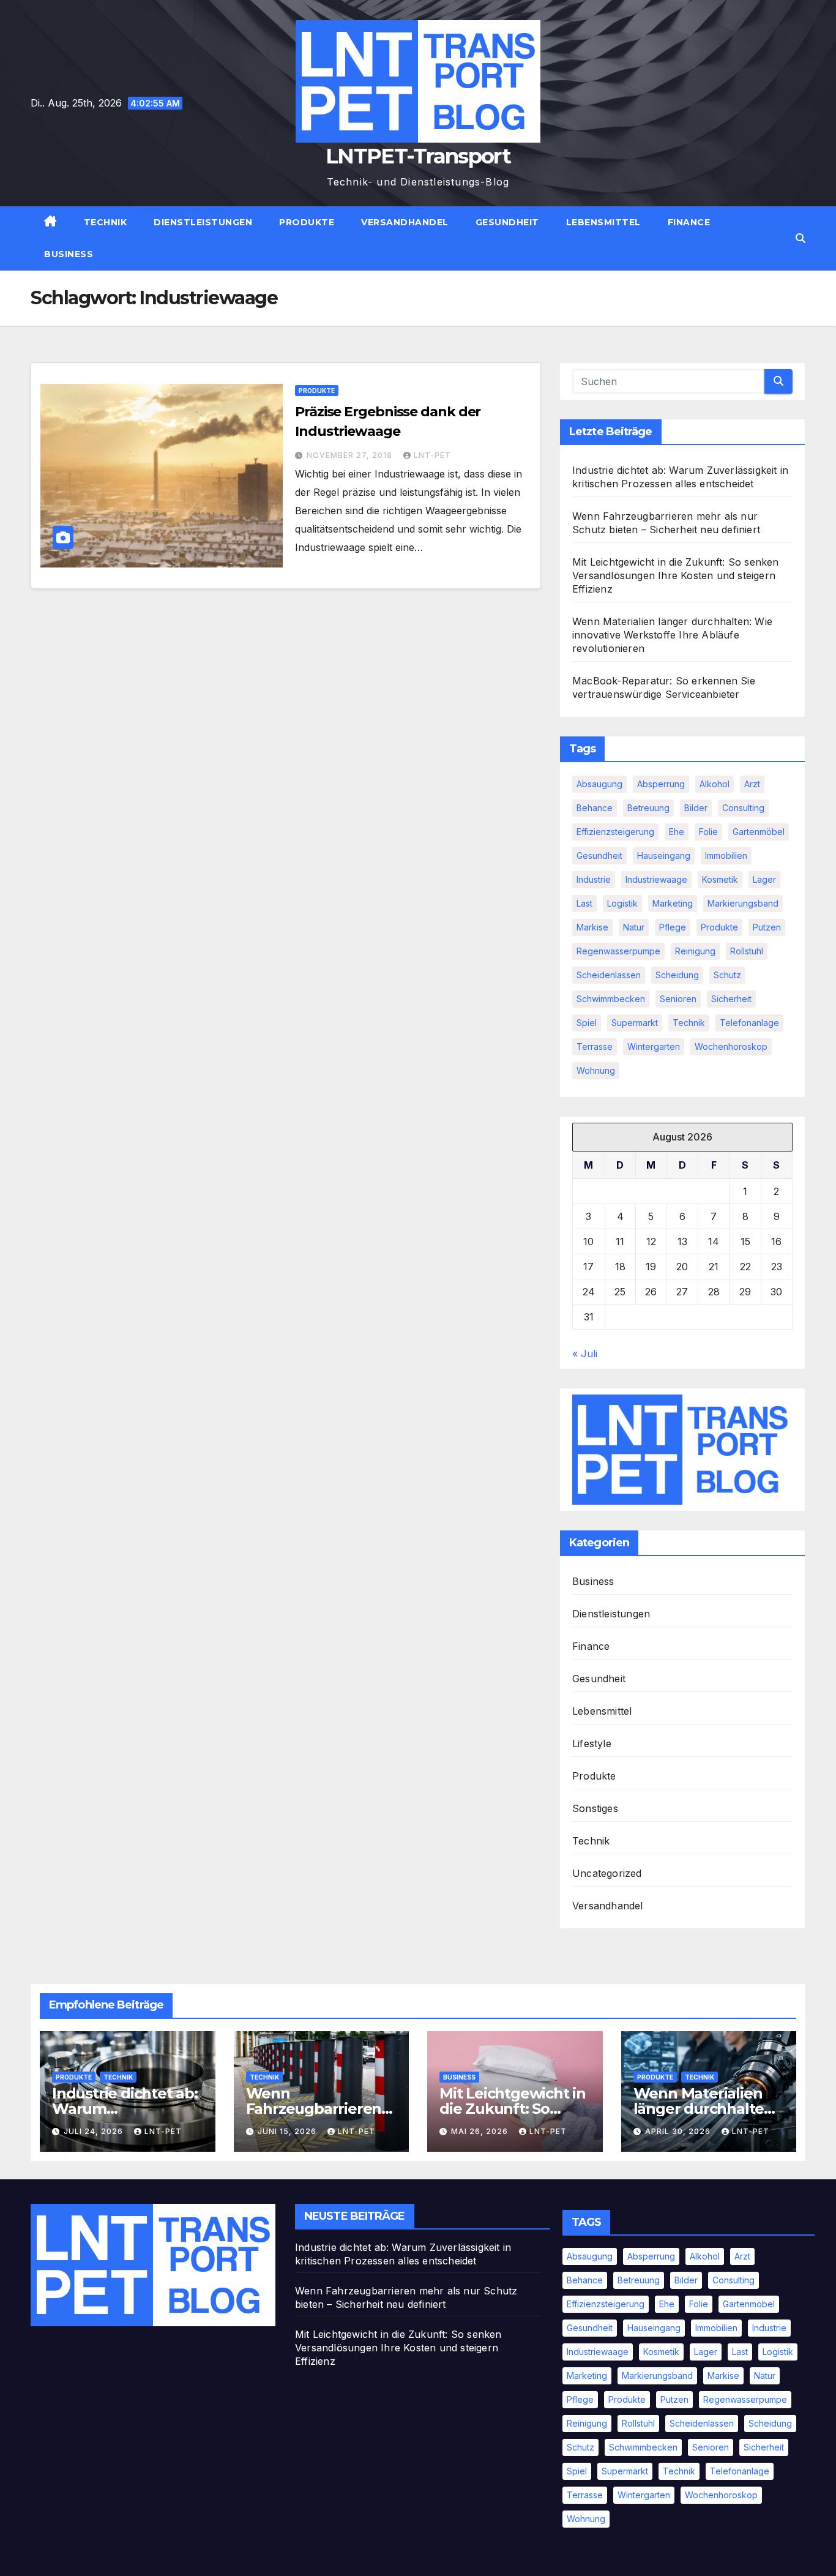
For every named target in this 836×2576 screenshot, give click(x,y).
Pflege (673, 927)
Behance (595, 808)
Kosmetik (720, 879)
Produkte (307, 222)
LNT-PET (432, 455)
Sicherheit (731, 999)
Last (584, 903)
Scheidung (677, 975)
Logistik (622, 903)
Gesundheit (507, 222)
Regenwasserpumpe (618, 951)
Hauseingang (664, 856)
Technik (106, 222)
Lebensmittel (603, 222)
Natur (634, 927)
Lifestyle (592, 1743)
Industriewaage (656, 879)
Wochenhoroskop (731, 1046)
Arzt (752, 784)
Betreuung (648, 808)
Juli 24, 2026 (95, 2131)
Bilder (696, 808)
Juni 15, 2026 (288, 2131)
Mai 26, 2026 (481, 2131)
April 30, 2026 (679, 2131)
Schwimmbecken (611, 999)
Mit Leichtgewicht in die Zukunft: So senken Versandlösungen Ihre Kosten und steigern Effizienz (676, 575)
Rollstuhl (747, 951)
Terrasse (595, 1046)
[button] (801, 238)
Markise (592, 927)
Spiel (587, 1023)
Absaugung (599, 784)
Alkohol (715, 784)
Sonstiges (595, 1808)
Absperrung (661, 784)
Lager (764, 879)
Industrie (594, 879)
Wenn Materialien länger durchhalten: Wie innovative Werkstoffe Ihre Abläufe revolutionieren (672, 635)
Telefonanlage (749, 1023)
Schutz (727, 975)
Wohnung (596, 1070)
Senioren (678, 999)
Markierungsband (743, 903)
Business (69, 254)
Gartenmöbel (759, 832)
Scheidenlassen (609, 975)
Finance (689, 222)
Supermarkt (635, 1023)
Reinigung (695, 951)
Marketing (673, 903)
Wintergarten (654, 1046)
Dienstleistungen (203, 222)
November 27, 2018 (351, 455)
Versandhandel (405, 222)
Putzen (767, 927)
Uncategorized (607, 1873)
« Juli (585, 1354)
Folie (708, 832)
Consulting (743, 808)
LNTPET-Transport (418, 156)
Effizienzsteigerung (615, 832)
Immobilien (726, 856)
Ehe (677, 832)
